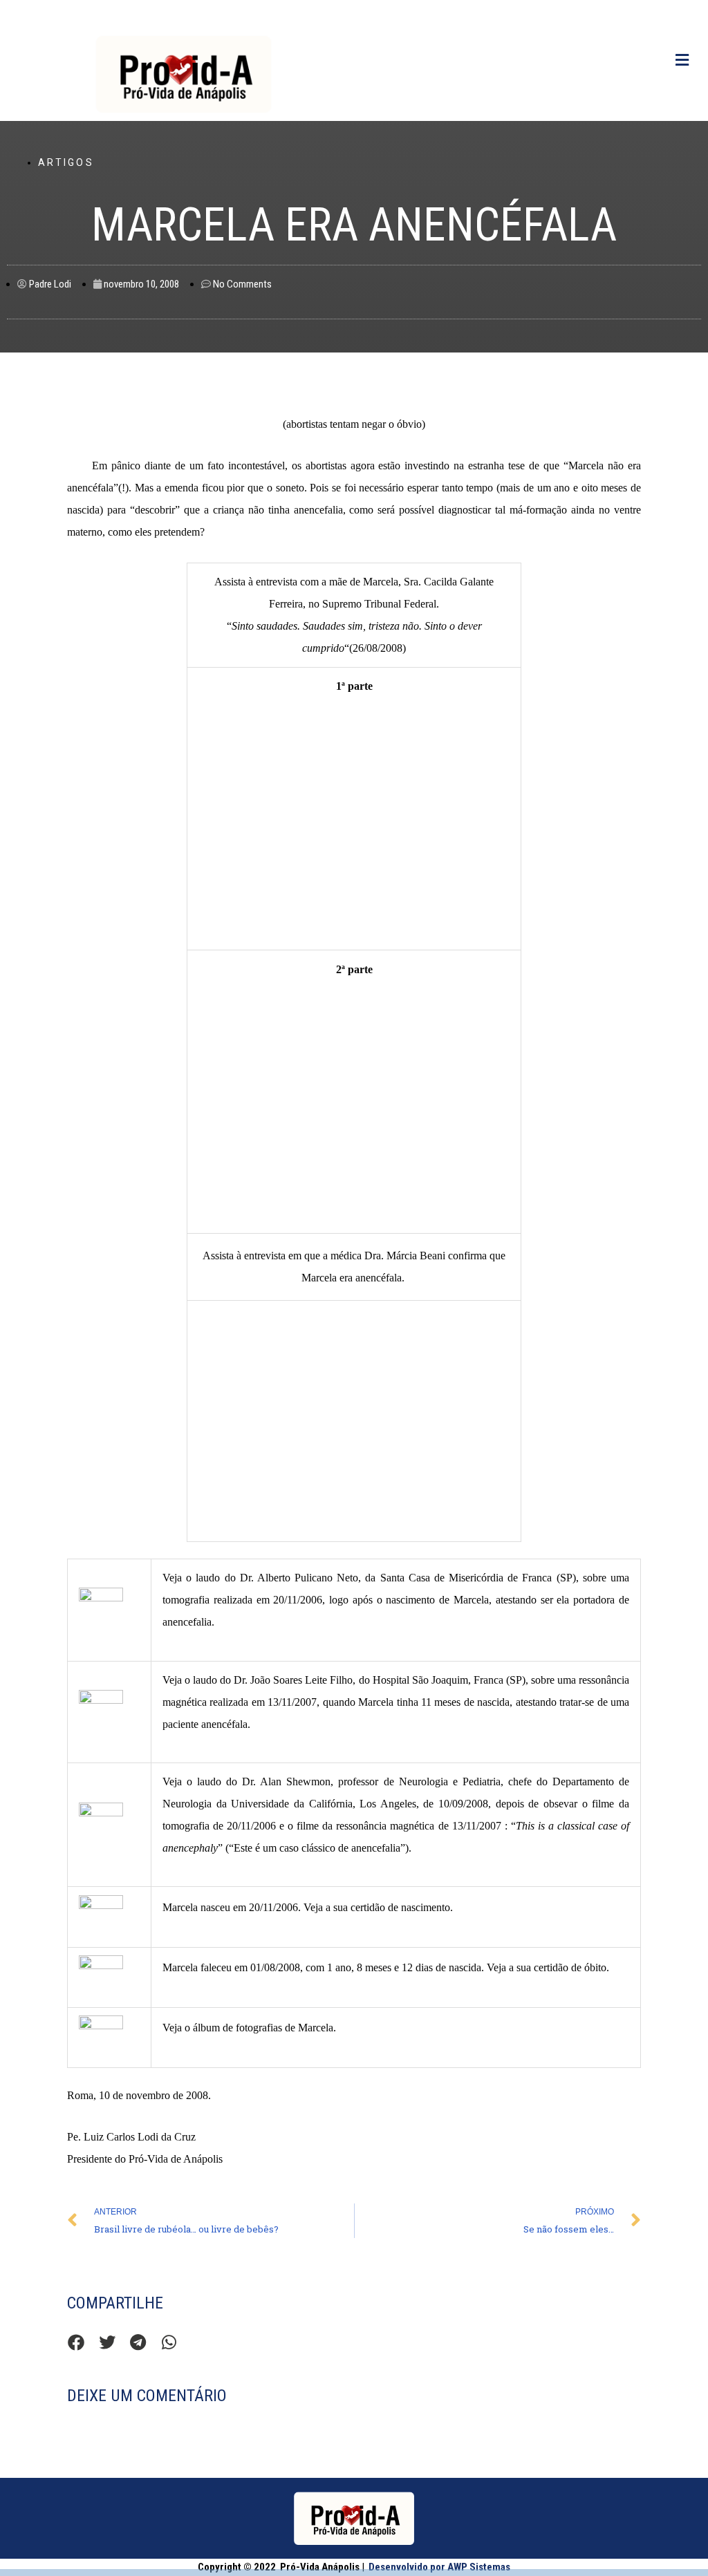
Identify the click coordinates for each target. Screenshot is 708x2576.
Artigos (66, 162)
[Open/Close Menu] (682, 60)
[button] (76, 2343)
